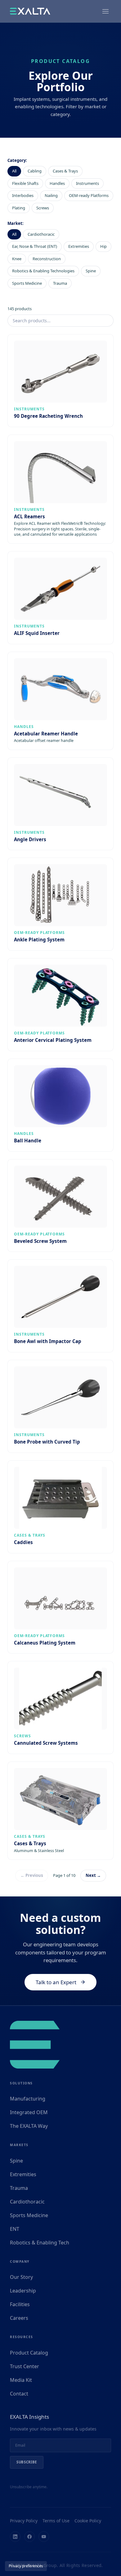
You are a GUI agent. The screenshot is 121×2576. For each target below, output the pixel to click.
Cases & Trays (65, 171)
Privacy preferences (26, 2566)
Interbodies (23, 195)
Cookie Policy (88, 2521)
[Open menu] (105, 11)
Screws (43, 208)
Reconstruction (47, 259)
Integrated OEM (29, 2112)
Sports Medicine (27, 283)
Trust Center (25, 2366)
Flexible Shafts (25, 183)
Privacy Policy (24, 2521)
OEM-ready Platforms (89, 195)
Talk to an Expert (56, 1982)
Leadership (23, 2291)
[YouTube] (44, 2537)
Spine (91, 271)
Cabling (35, 171)
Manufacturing (28, 2099)
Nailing (51, 195)
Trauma (60, 283)
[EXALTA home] (30, 11)
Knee (17, 259)
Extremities (79, 246)
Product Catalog (29, 2353)
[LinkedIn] (15, 2537)
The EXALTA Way (29, 2126)
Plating (19, 208)
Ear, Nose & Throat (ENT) (35, 246)
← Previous (32, 1875)
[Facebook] (29, 2537)
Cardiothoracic (41, 234)
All (14, 171)
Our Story (21, 2277)
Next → (93, 1875)
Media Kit (21, 2380)
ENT (15, 2229)
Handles (57, 183)
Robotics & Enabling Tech (40, 2243)
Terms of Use (56, 2521)
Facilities (20, 2304)
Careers (19, 2318)
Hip (103, 246)
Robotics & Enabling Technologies (43, 271)
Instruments (87, 183)
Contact (19, 2394)
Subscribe (27, 2462)
